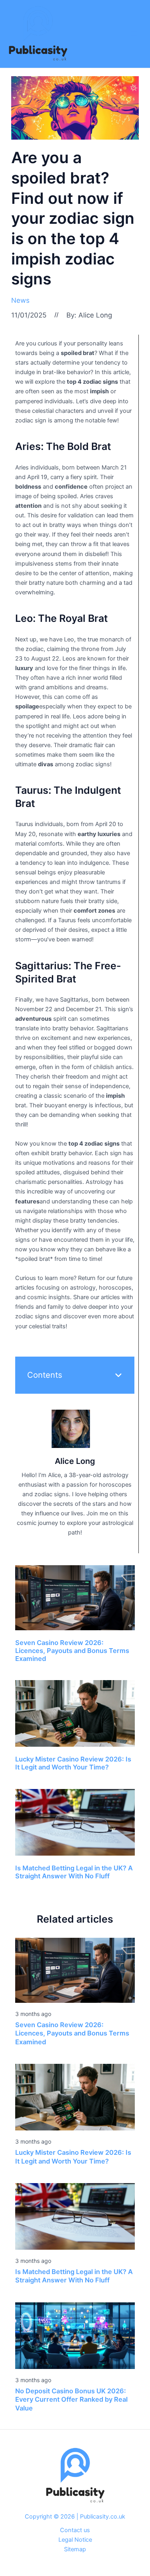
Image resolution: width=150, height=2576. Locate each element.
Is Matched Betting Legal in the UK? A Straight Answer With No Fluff (74, 1872)
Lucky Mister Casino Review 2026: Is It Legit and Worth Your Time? (73, 1763)
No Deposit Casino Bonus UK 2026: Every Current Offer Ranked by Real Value (71, 2399)
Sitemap (75, 2549)
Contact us (75, 2530)
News (20, 300)
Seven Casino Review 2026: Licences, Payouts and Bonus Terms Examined (72, 1650)
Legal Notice (75, 2540)
